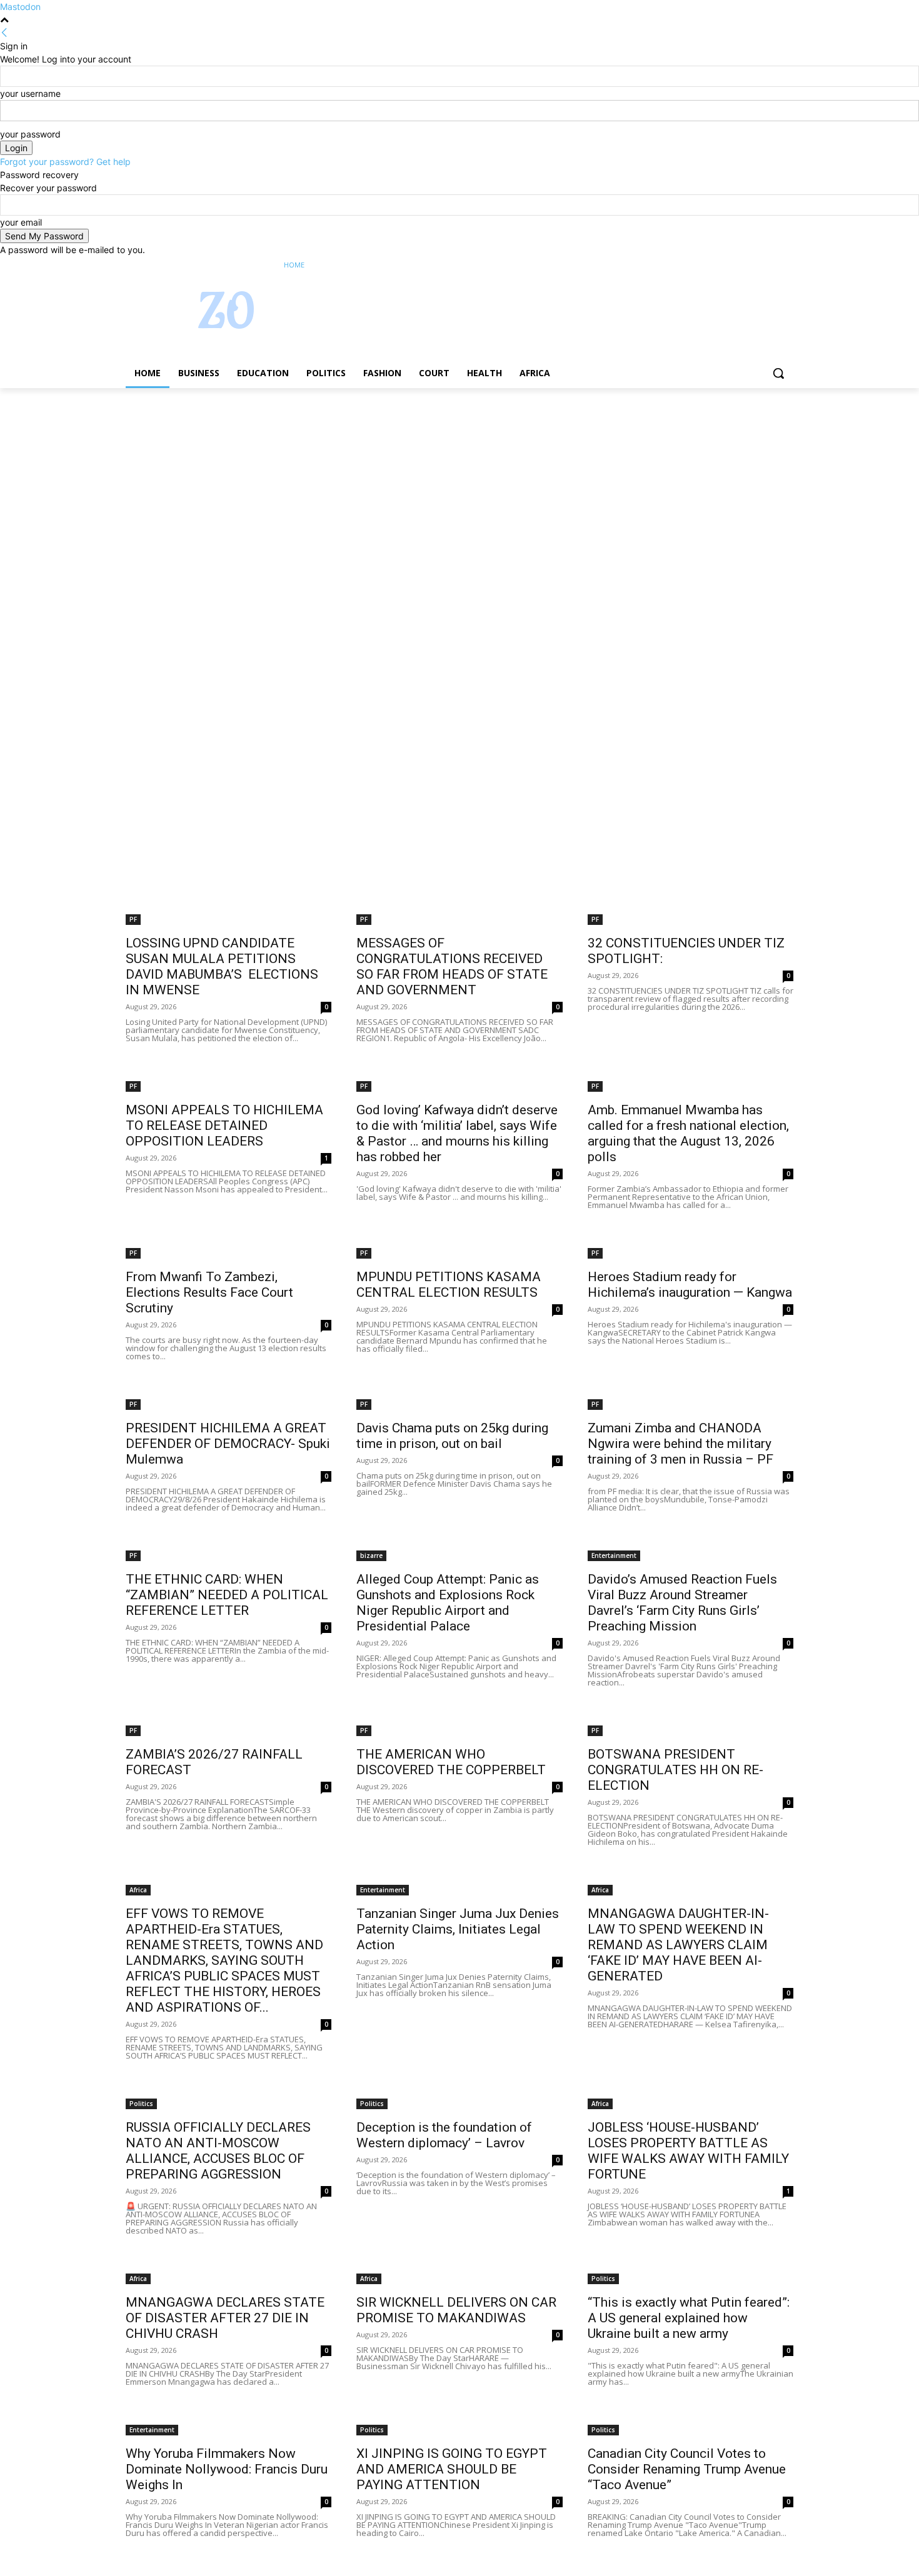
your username (30, 93)
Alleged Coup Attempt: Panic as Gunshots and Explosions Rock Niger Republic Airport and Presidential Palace (448, 1603)
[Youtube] (786, 265)
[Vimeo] (769, 265)
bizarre (371, 1555)
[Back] (4, 33)
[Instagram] (734, 265)
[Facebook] (717, 265)
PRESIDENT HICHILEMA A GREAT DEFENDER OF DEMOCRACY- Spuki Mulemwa (228, 1444)
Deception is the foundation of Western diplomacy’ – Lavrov (444, 2135)
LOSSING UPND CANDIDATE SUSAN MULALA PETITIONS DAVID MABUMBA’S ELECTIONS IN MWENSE (222, 966)
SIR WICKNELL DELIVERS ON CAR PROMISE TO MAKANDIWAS (456, 2310)
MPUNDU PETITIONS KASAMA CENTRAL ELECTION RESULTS (449, 1285)
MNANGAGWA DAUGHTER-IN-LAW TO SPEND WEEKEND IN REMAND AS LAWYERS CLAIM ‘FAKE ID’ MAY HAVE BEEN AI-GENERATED (678, 1945)
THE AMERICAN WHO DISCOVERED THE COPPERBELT (451, 1762)
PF (133, 919)
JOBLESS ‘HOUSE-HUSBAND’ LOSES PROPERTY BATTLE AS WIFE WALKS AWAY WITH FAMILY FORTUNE (688, 2151)
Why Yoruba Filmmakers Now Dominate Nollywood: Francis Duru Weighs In (227, 2469)
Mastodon (20, 7)
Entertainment (614, 1555)
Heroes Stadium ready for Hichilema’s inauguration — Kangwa (690, 1285)
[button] (778, 373)
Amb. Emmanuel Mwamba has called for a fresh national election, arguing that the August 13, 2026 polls (688, 1133)
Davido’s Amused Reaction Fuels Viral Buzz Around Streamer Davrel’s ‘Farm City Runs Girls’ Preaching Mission (682, 1603)
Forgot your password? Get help (65, 162)
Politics (141, 2104)
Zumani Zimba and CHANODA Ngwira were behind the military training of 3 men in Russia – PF (680, 1444)
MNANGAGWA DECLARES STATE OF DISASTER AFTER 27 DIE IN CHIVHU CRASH (225, 2318)
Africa (138, 1890)
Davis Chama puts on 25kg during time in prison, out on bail (452, 1436)
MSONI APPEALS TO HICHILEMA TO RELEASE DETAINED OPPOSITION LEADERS (224, 1126)
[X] (752, 265)
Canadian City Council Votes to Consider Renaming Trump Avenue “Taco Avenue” (687, 2469)
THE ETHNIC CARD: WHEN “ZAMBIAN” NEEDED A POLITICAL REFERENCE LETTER (227, 1595)
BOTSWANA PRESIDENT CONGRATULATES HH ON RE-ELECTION (675, 1770)
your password (30, 134)
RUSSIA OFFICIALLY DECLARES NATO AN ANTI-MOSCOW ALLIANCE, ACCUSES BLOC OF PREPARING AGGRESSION (218, 2151)
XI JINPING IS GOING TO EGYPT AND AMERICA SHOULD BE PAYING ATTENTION (452, 2469)
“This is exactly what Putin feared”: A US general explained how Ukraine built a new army (689, 2318)
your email (21, 222)
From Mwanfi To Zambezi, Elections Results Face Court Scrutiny (209, 1292)
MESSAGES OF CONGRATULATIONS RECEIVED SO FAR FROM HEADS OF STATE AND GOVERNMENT (452, 966)
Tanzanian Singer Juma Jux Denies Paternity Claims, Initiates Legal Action (458, 1929)
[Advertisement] (375, 481)
